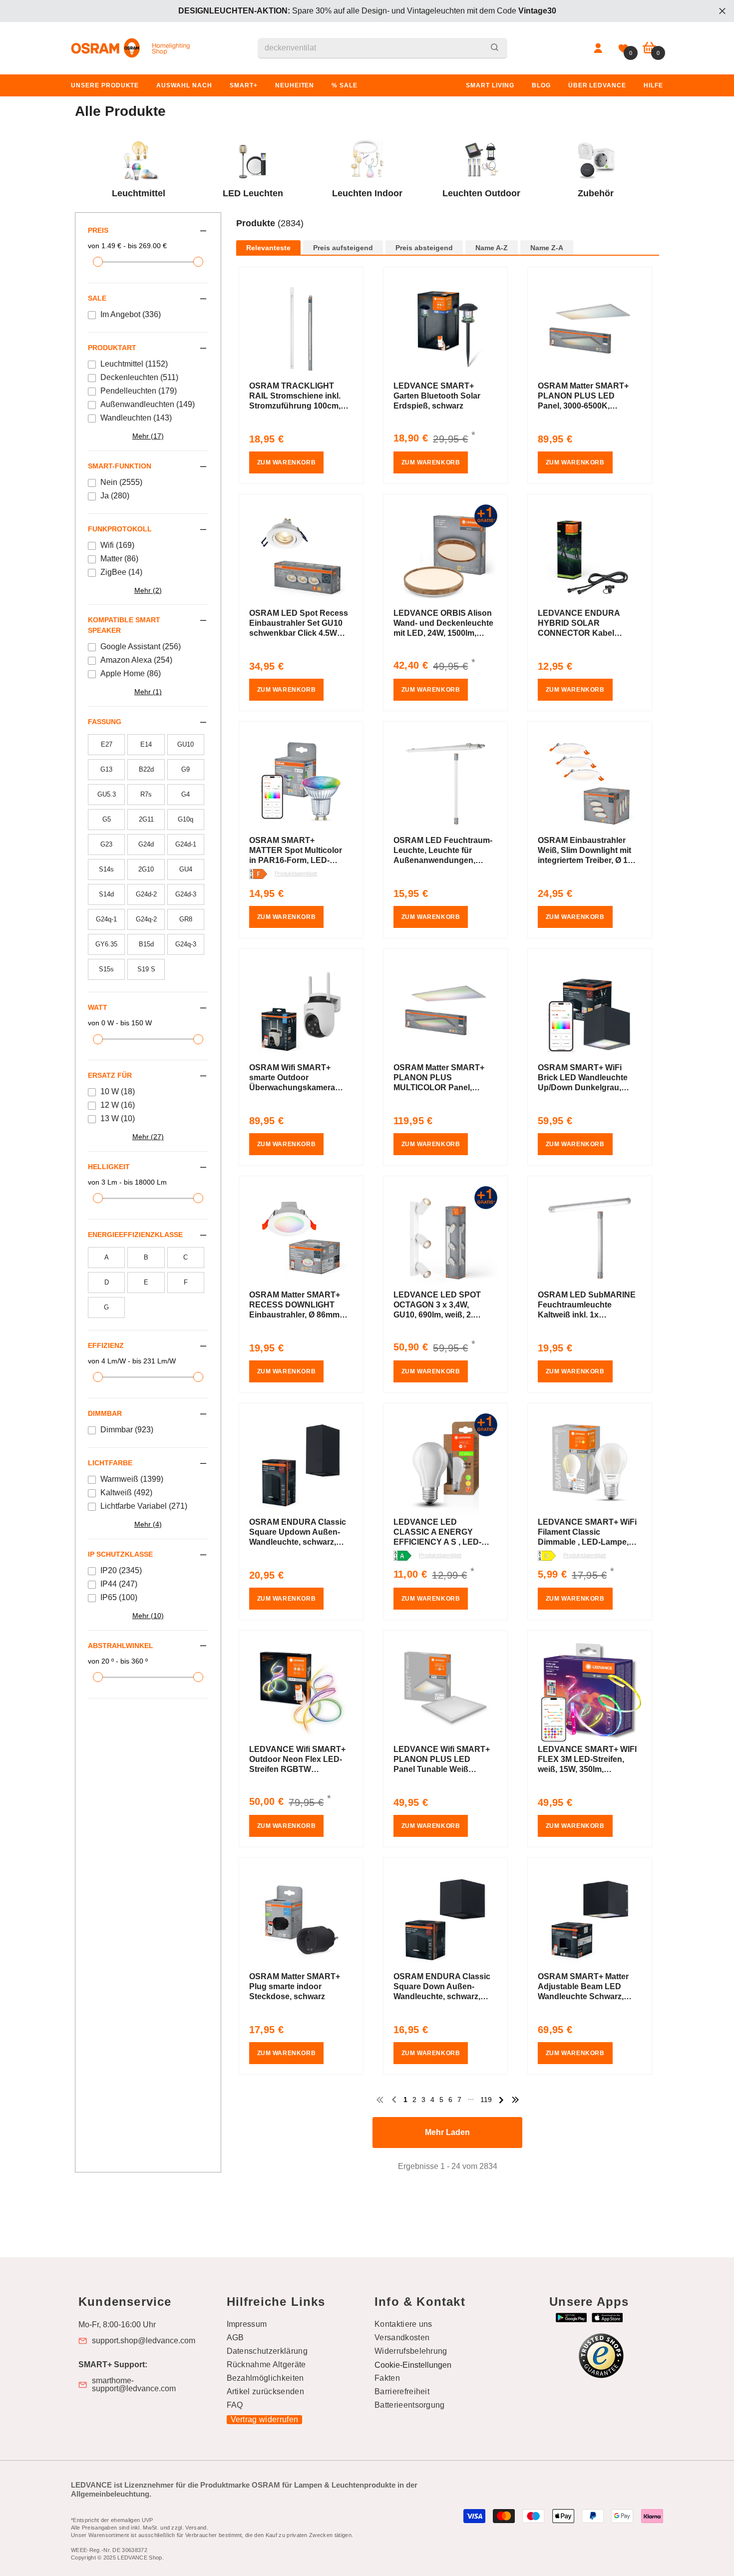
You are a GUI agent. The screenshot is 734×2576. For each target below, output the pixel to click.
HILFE (653, 85)
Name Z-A (547, 248)
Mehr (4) (148, 1524)
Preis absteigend (424, 248)
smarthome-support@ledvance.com (134, 2385)
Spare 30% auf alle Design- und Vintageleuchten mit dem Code (367, 11)
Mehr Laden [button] (447, 2132)
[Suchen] (382, 48)
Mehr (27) (148, 1137)
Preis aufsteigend (343, 248)
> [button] (501, 2100)
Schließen (722, 11)
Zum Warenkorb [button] (287, 462)
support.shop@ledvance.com (144, 2341)
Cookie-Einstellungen (413, 2365)
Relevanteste (268, 248)
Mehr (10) (148, 1616)
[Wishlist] (623, 48)
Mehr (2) (148, 590)
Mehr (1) (148, 692)
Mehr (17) (148, 436)
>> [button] (515, 2100)
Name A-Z (492, 248)
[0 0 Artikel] (649, 48)
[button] (448, 234)
